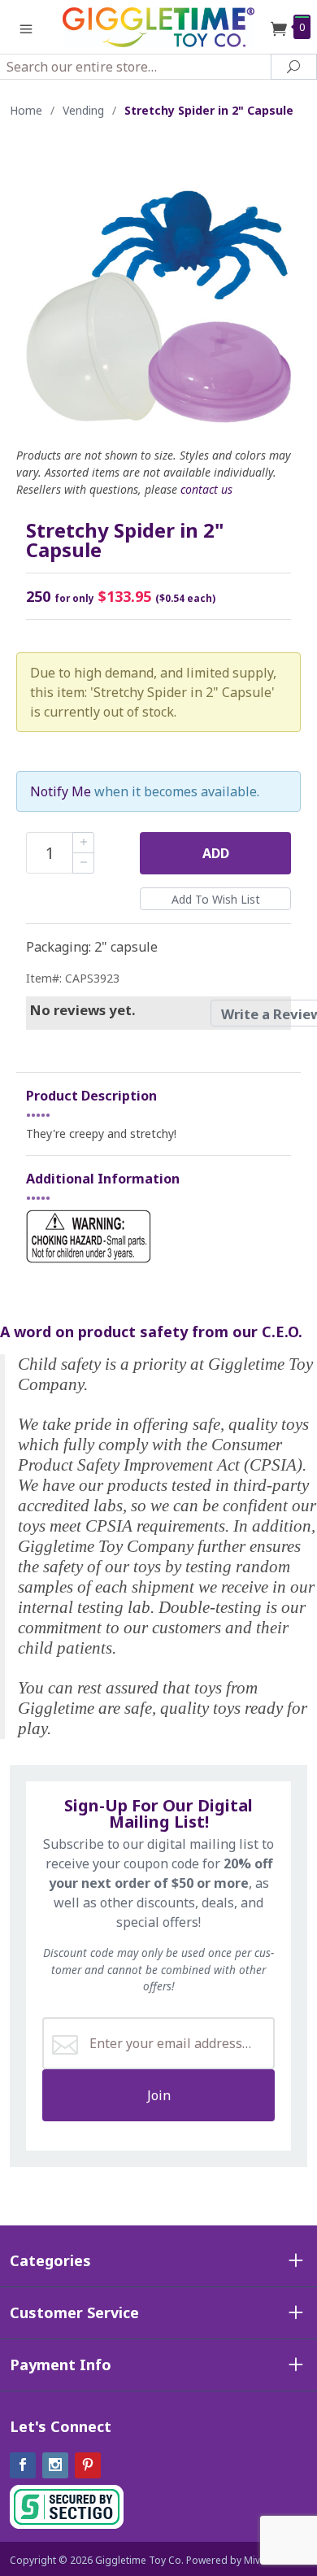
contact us (206, 489)
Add (216, 853)
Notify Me (61, 791)
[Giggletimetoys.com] (158, 26)
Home (26, 110)
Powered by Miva (226, 2560)
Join (159, 2095)
